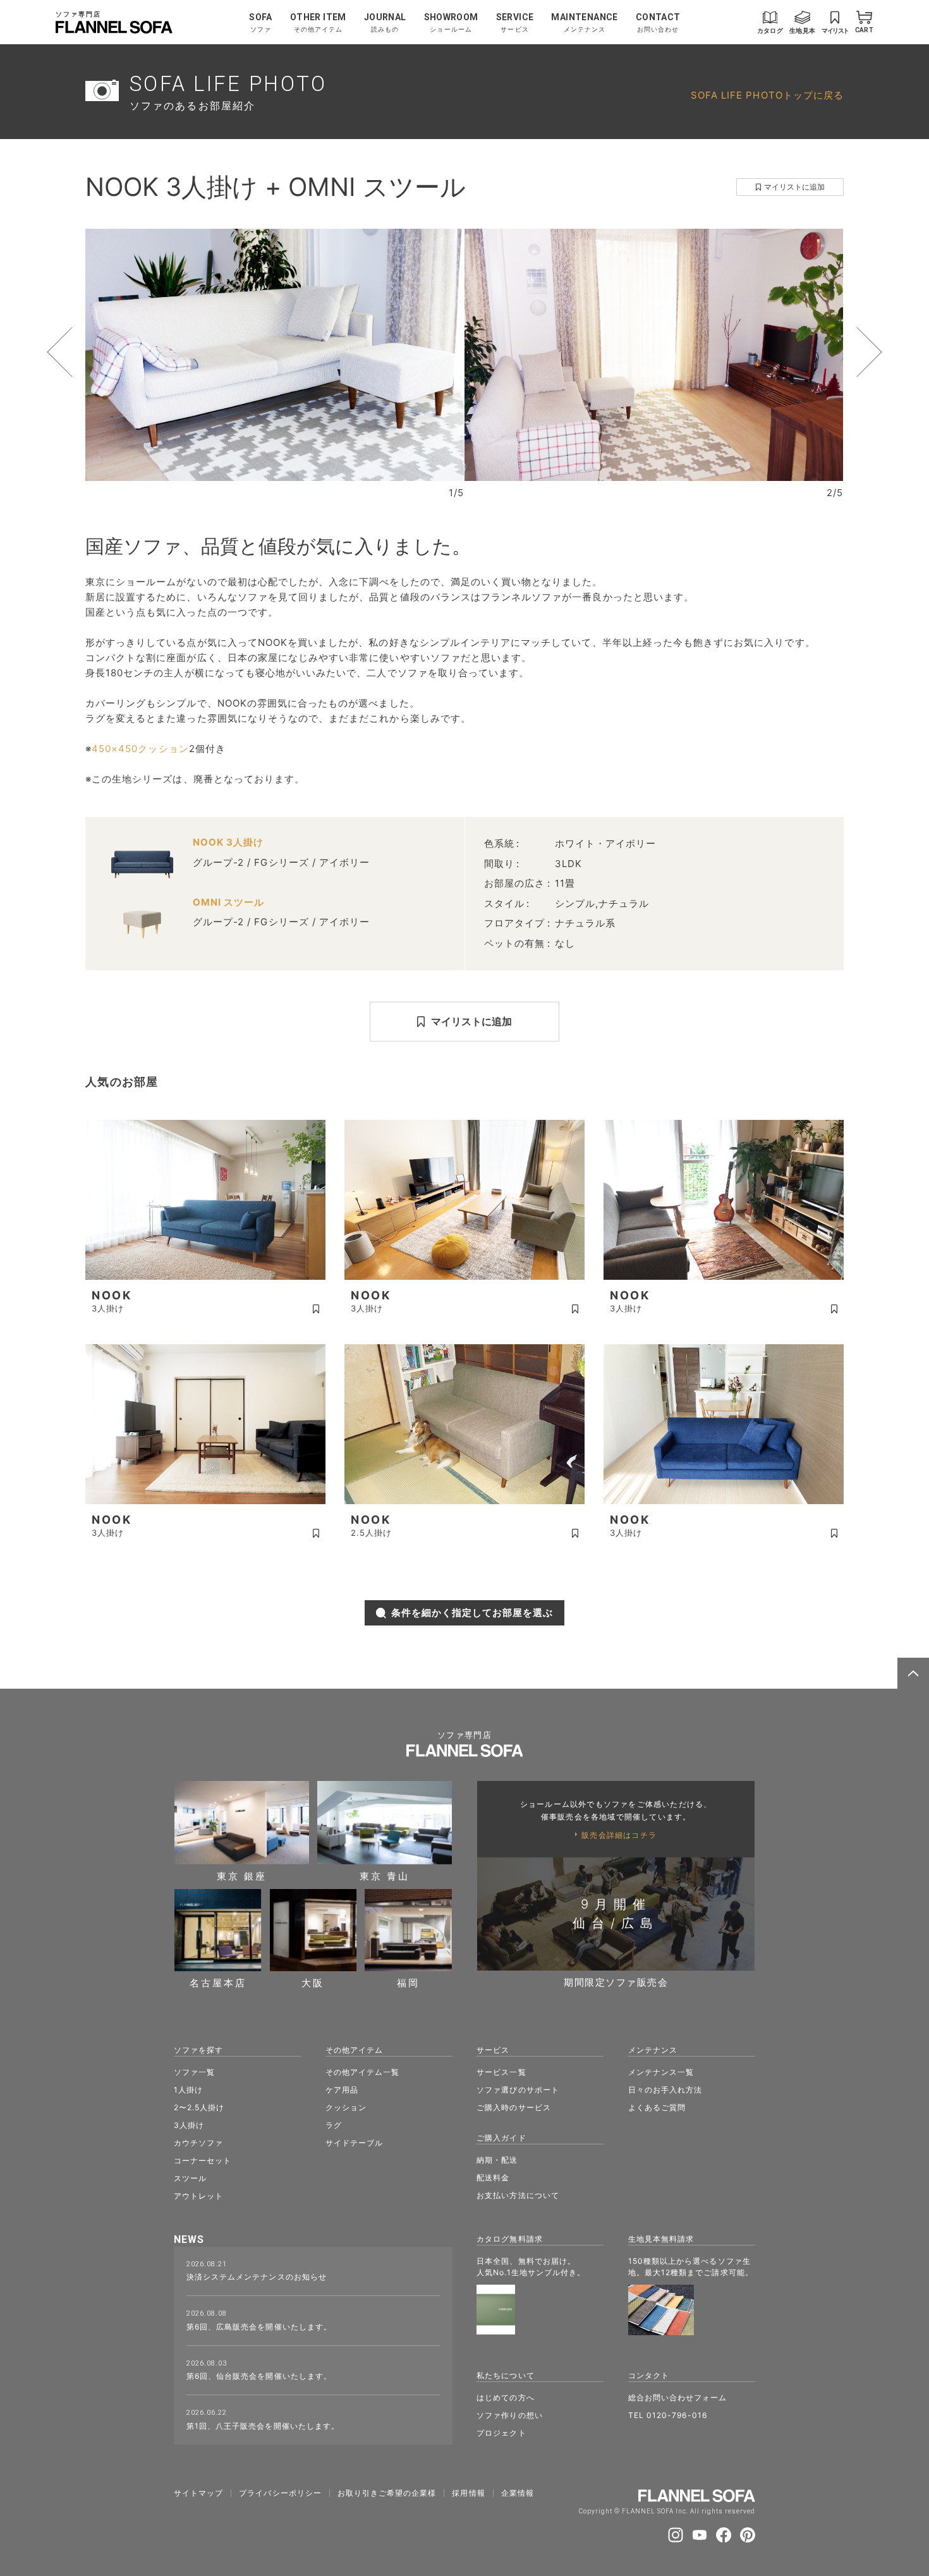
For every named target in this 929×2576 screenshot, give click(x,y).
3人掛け (189, 2125)
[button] (83, 352)
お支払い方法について (518, 2195)
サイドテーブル (354, 2143)
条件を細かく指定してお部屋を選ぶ (472, 1613)
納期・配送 (497, 2160)
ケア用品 (342, 2090)
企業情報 (518, 2493)
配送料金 (493, 2178)
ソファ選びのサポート (518, 2090)
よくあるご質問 (657, 2107)
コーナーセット (203, 2160)
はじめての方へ (505, 2397)
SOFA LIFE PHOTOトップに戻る (767, 95)
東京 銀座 (242, 1875)
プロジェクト (501, 2433)
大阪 (313, 1982)
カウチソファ (198, 2143)
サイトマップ (198, 2493)
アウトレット (198, 2196)
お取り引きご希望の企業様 (387, 2493)
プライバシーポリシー (280, 2493)
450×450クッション (140, 749)
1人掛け (188, 2090)
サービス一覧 (501, 2072)
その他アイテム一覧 (362, 2072)
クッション (346, 2107)
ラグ (334, 2125)
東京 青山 (385, 1875)
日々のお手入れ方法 (665, 2090)
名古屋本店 (218, 1982)
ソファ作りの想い (509, 2415)
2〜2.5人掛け (199, 2107)
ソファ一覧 (194, 2072)
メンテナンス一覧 (661, 2072)
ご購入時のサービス (513, 2107)
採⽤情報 (468, 2493)
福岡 (408, 1982)
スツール (190, 2178)
